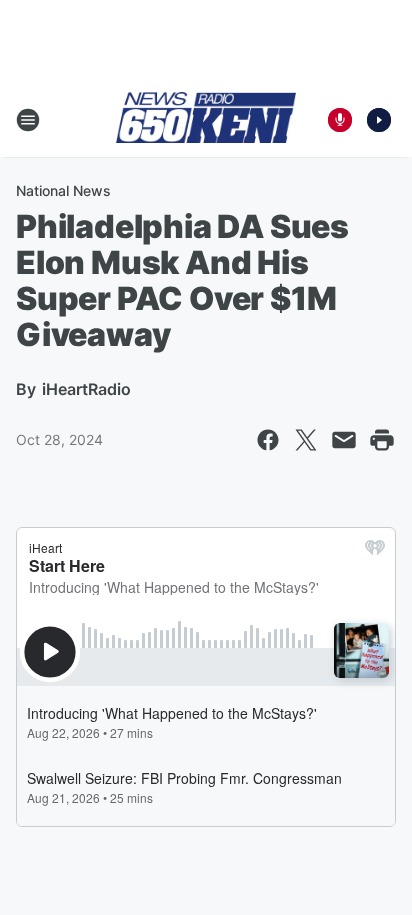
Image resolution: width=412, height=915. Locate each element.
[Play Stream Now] (379, 120)
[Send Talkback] (340, 120)
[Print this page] (382, 440)
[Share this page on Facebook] (268, 440)
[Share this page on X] (306, 440)
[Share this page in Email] (344, 440)
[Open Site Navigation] (28, 120)
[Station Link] (206, 119)
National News (63, 190)
